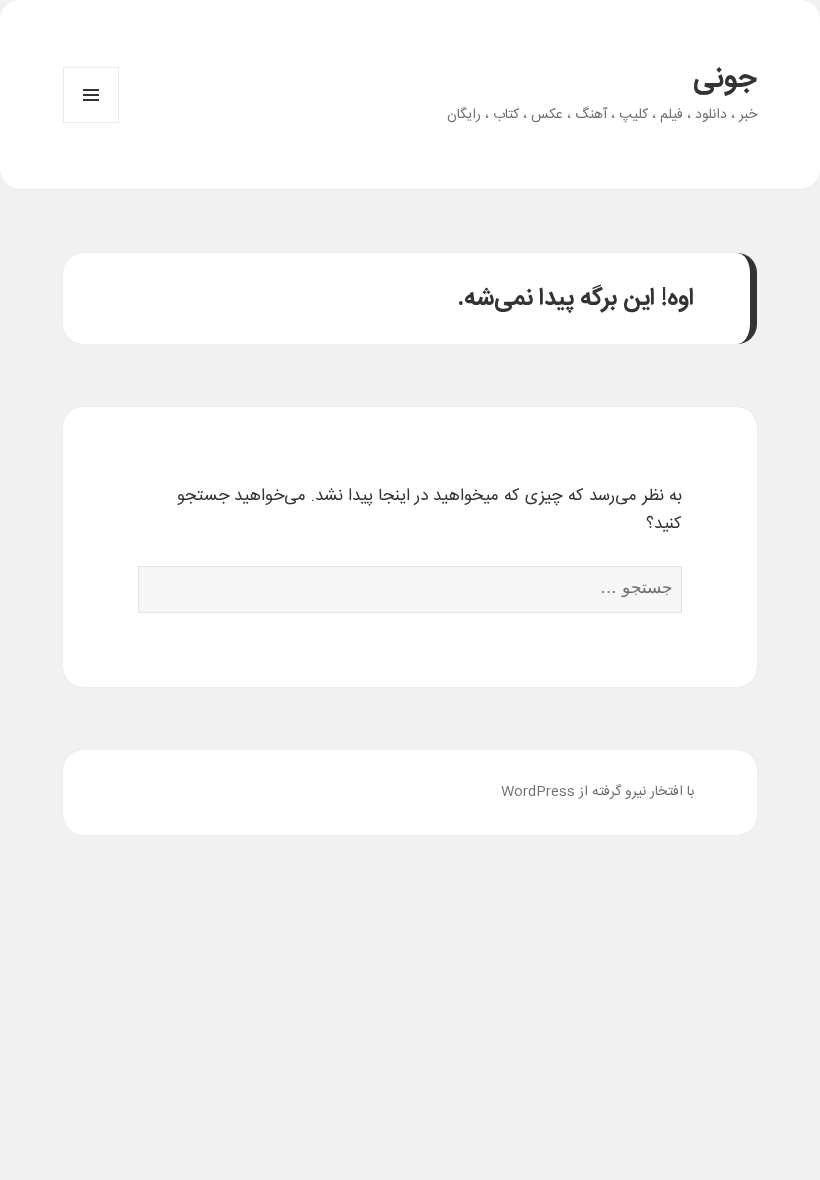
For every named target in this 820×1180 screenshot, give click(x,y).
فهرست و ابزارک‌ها (91, 122)
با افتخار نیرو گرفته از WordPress (597, 792)
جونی (725, 80)
